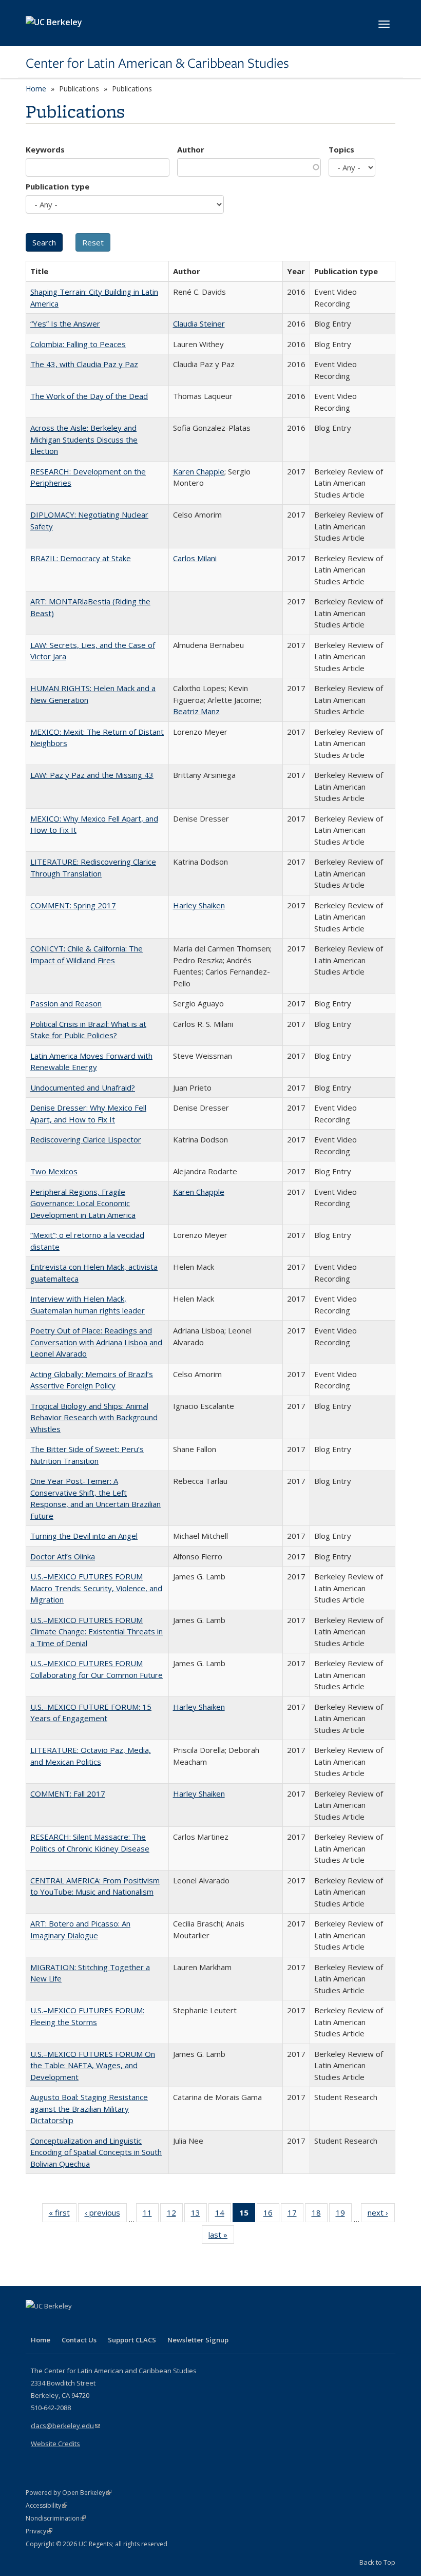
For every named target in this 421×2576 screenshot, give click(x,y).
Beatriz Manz (196, 711)
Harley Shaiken (199, 905)
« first (63, 2215)
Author (191, 149)
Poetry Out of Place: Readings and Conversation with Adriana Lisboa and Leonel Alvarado (96, 1342)
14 (223, 2215)
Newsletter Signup (198, 2340)
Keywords (45, 149)
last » (221, 2237)
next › (381, 2215)
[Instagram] (95, 2323)
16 (271, 2215)
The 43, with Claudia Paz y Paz (84, 364)
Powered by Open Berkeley (69, 2493)
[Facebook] (35, 2323)
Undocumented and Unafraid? (83, 1087)
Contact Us (79, 2340)
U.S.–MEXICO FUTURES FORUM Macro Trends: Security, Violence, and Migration (96, 1588)
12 (175, 2215)
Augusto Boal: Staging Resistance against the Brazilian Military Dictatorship (89, 2108)
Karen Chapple (199, 471)
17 (295, 2215)
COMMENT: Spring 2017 (73, 905)
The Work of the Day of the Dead (89, 396)
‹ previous (106, 2215)
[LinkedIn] (55, 2323)
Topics (341, 149)
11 (151, 2215)
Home (36, 89)
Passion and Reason (66, 1003)
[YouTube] (75, 2323)
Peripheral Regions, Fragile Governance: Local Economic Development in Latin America (83, 1203)
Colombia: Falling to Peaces (78, 344)
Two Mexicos (54, 1171)
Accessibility (46, 2505)
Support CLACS (132, 2340)
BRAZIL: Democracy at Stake (81, 558)
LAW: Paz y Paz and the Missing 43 (92, 775)
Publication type (58, 186)
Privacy (39, 2531)
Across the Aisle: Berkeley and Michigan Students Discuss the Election (84, 439)
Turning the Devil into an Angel (84, 1536)
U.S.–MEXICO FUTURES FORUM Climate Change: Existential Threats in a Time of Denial (97, 1632)
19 (344, 2215)
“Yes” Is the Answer (65, 323)
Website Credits (55, 2444)
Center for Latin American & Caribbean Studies (157, 63)
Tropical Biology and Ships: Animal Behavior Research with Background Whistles (94, 1417)
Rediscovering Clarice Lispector (86, 1139)
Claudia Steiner (199, 323)
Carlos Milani (195, 558)
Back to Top (377, 2562)
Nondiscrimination (56, 2518)
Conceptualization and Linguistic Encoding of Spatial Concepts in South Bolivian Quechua (96, 2152)
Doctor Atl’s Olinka (63, 1556)
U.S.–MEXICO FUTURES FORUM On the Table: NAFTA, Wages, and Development (93, 2065)
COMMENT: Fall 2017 (68, 1793)
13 (199, 2215)
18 (320, 2215)
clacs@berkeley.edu (65, 2426)
